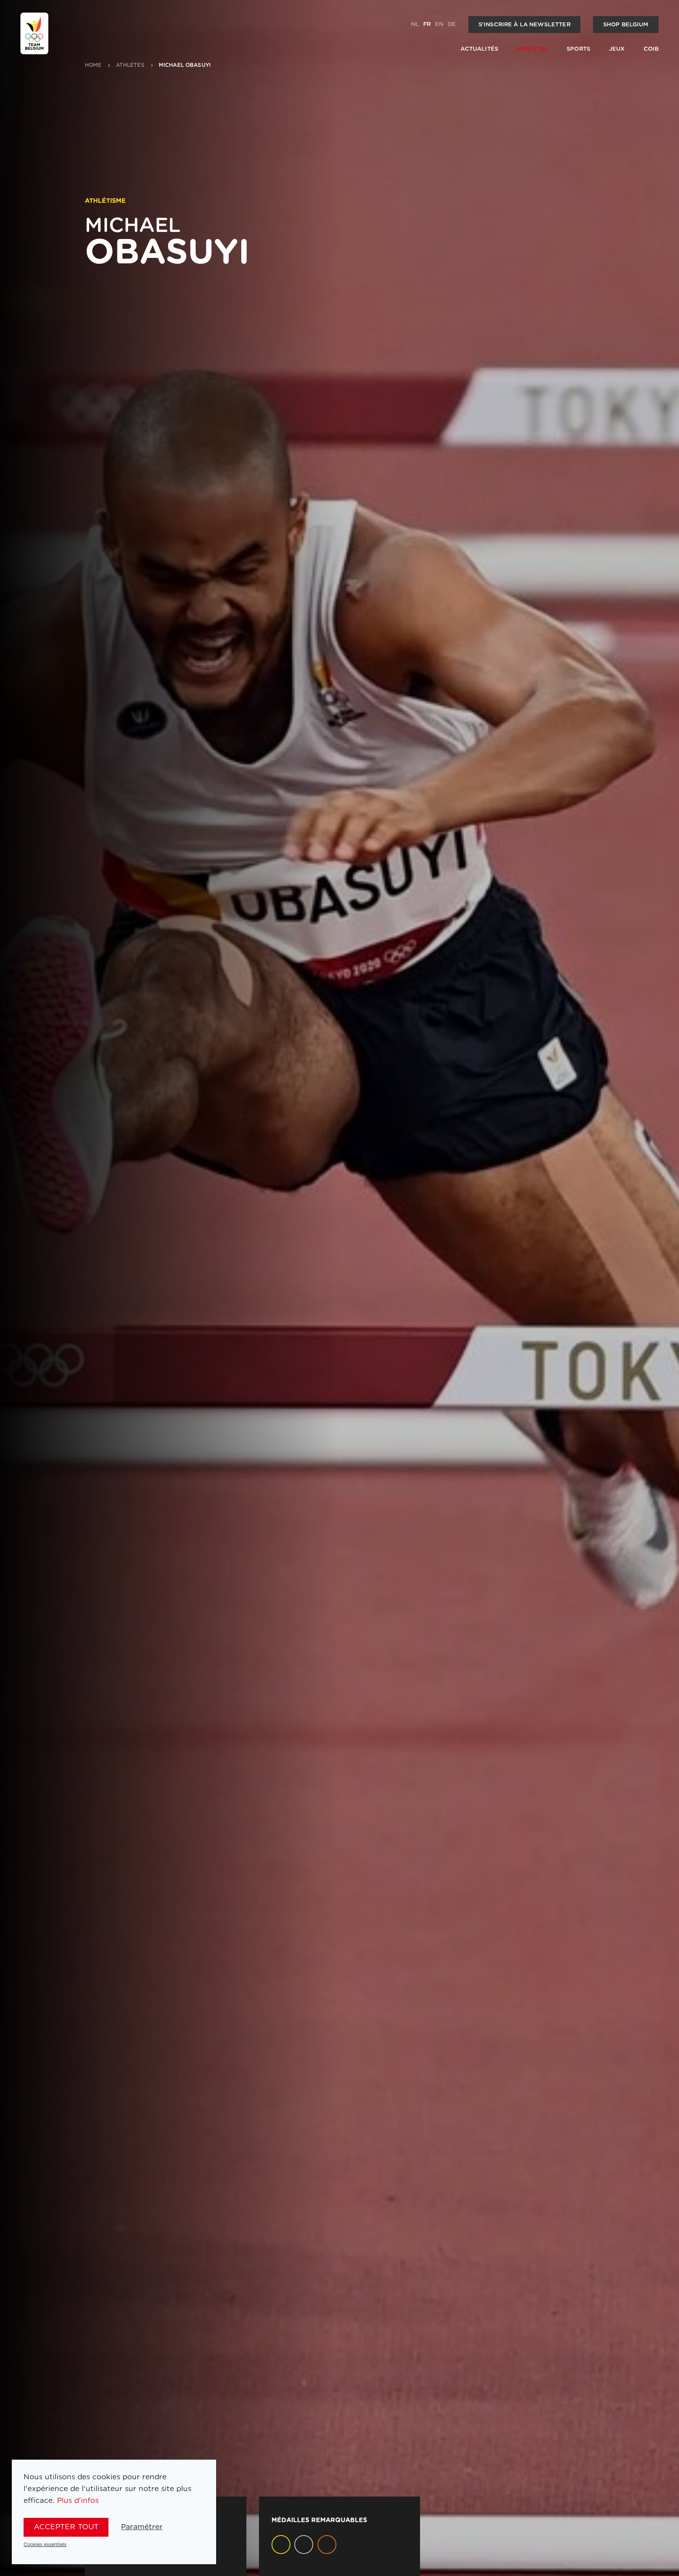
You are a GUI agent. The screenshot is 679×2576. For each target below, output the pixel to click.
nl (415, 24)
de (452, 24)
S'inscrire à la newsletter (525, 25)
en (439, 24)
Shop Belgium (626, 25)
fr (427, 24)
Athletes (532, 49)
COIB (651, 49)
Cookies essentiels (45, 2545)
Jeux (617, 49)
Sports (578, 49)
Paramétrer (142, 2527)
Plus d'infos (78, 2501)
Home (93, 65)
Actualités (479, 49)
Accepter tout (66, 2527)
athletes (130, 65)
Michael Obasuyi (185, 65)
